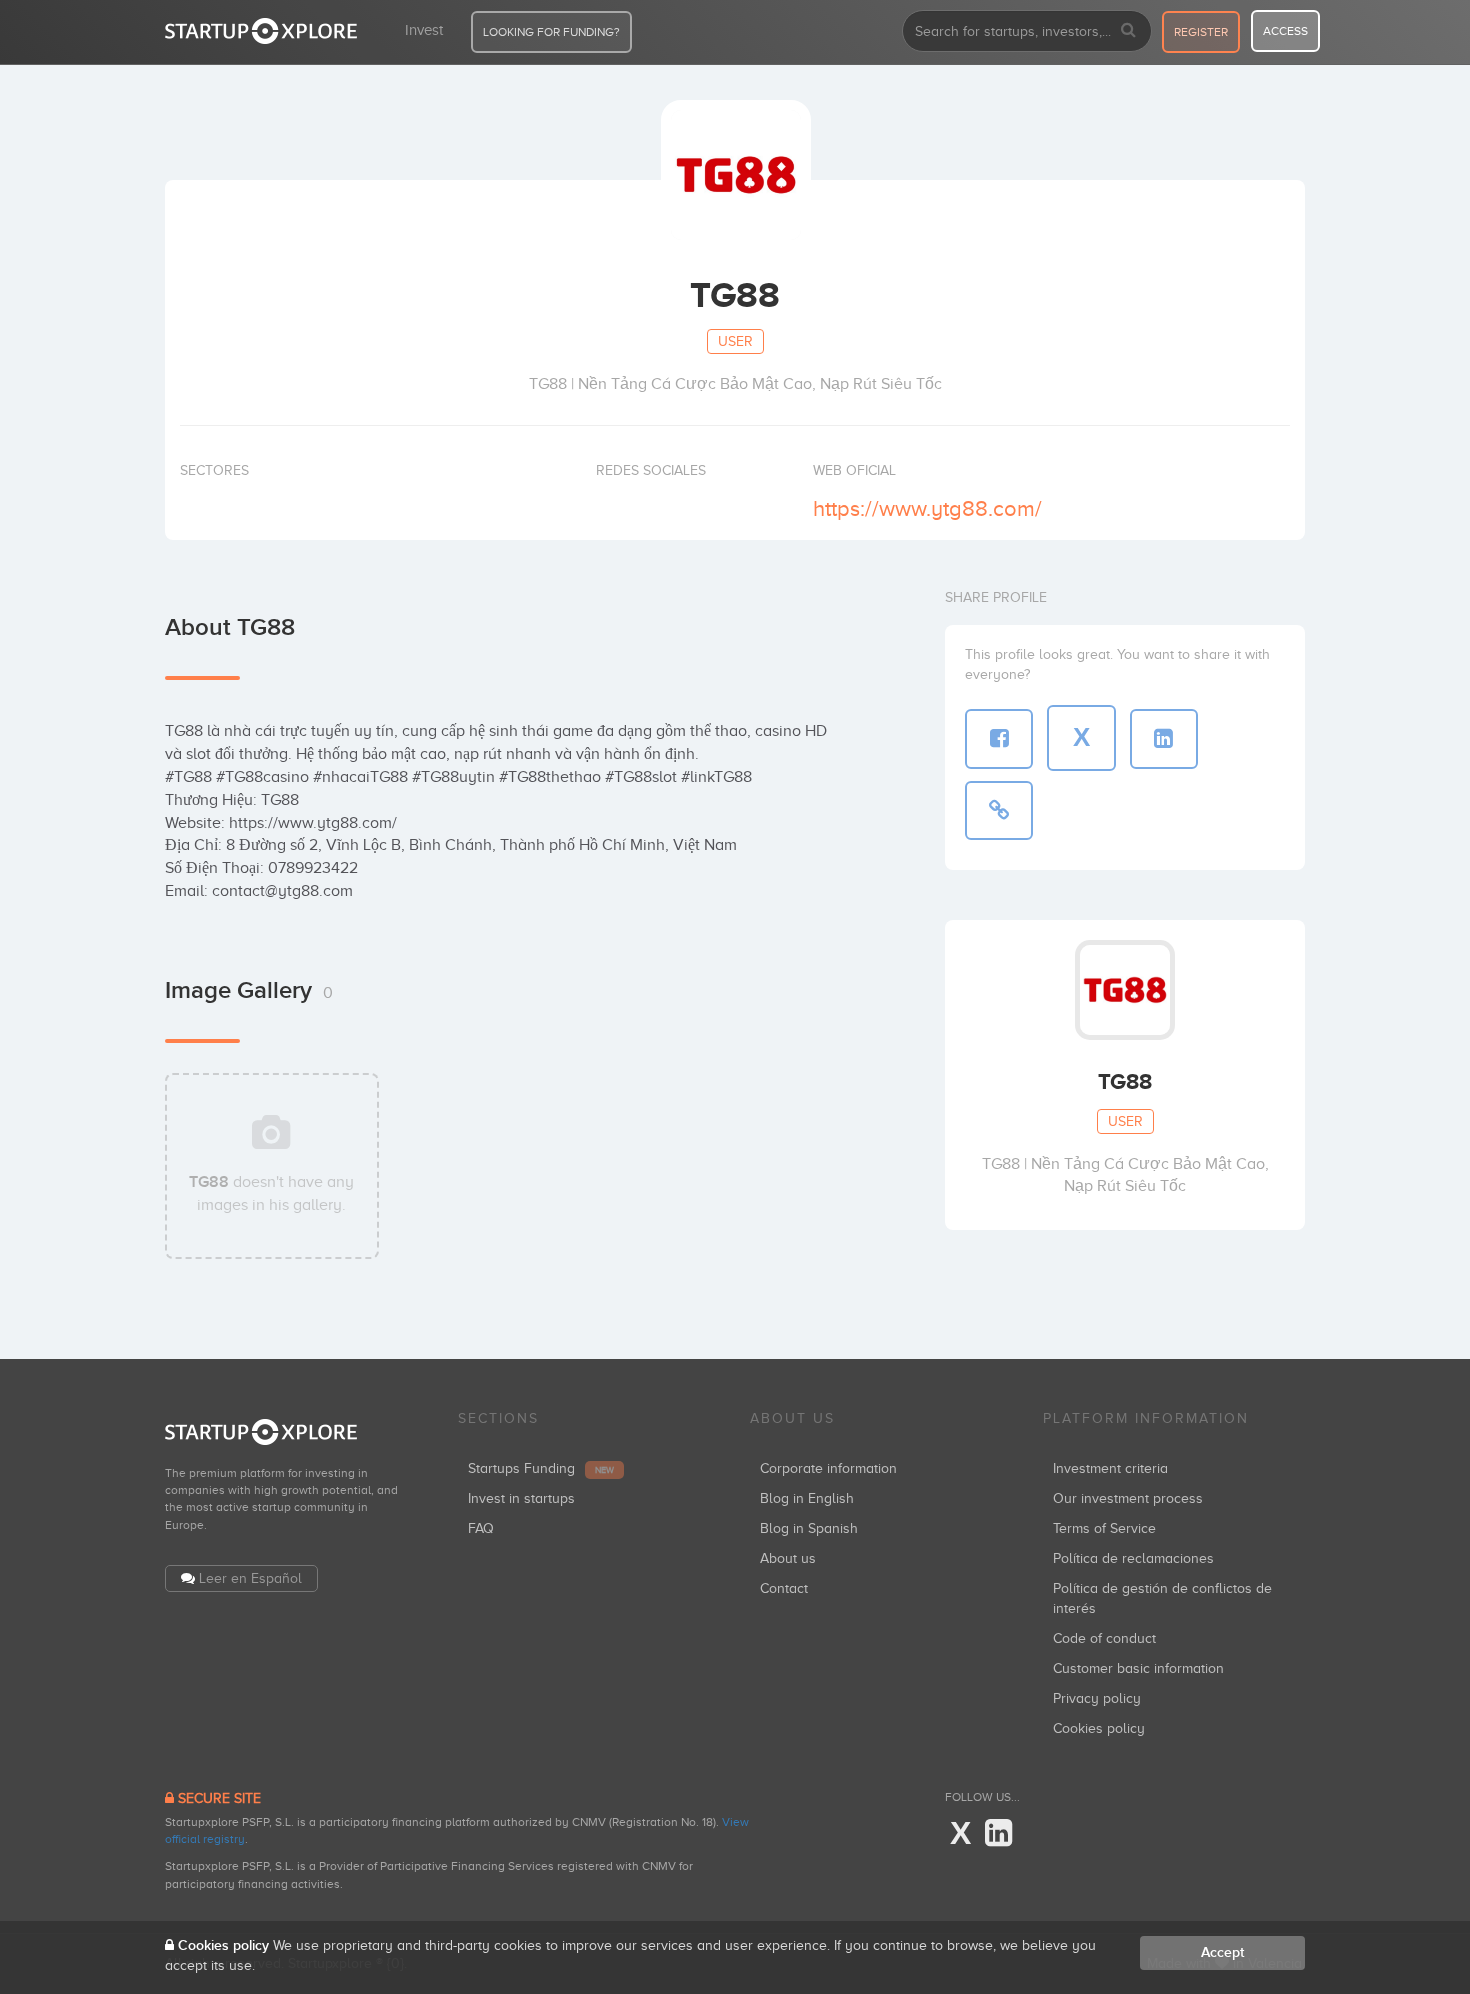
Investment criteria (1110, 1468)
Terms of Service (1104, 1528)
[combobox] (1027, 31)
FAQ (481, 1528)
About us (788, 1558)
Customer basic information (1138, 1668)
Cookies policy (1099, 1728)
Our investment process (1128, 1498)
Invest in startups (521, 1498)
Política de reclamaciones (1133, 1558)
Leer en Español (250, 1578)
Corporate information (828, 1468)
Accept (1222, 1952)
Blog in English (807, 1498)
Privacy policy (1097, 1698)
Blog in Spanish (809, 1528)
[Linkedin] (998, 1834)
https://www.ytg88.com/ (927, 508)
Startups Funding (541, 1468)
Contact (784, 1588)
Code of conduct (1104, 1638)
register (1201, 32)
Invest (424, 30)
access (1285, 31)
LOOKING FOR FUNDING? (551, 32)
